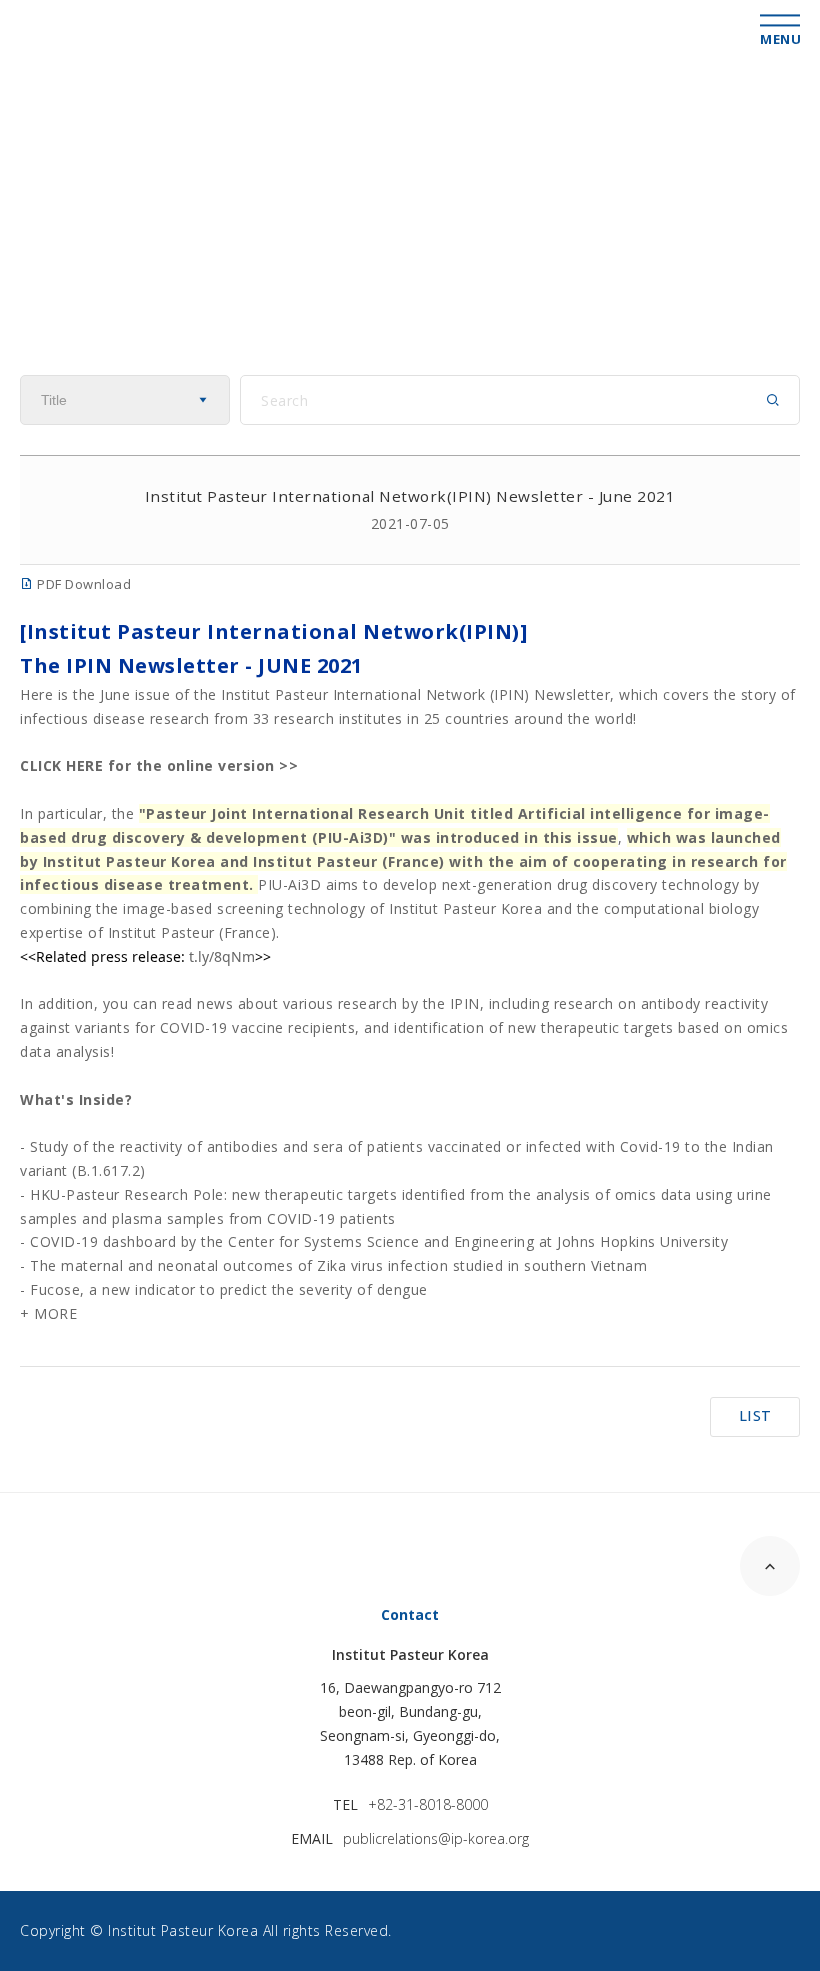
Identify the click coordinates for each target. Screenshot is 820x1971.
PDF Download (82, 584)
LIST (755, 1415)
